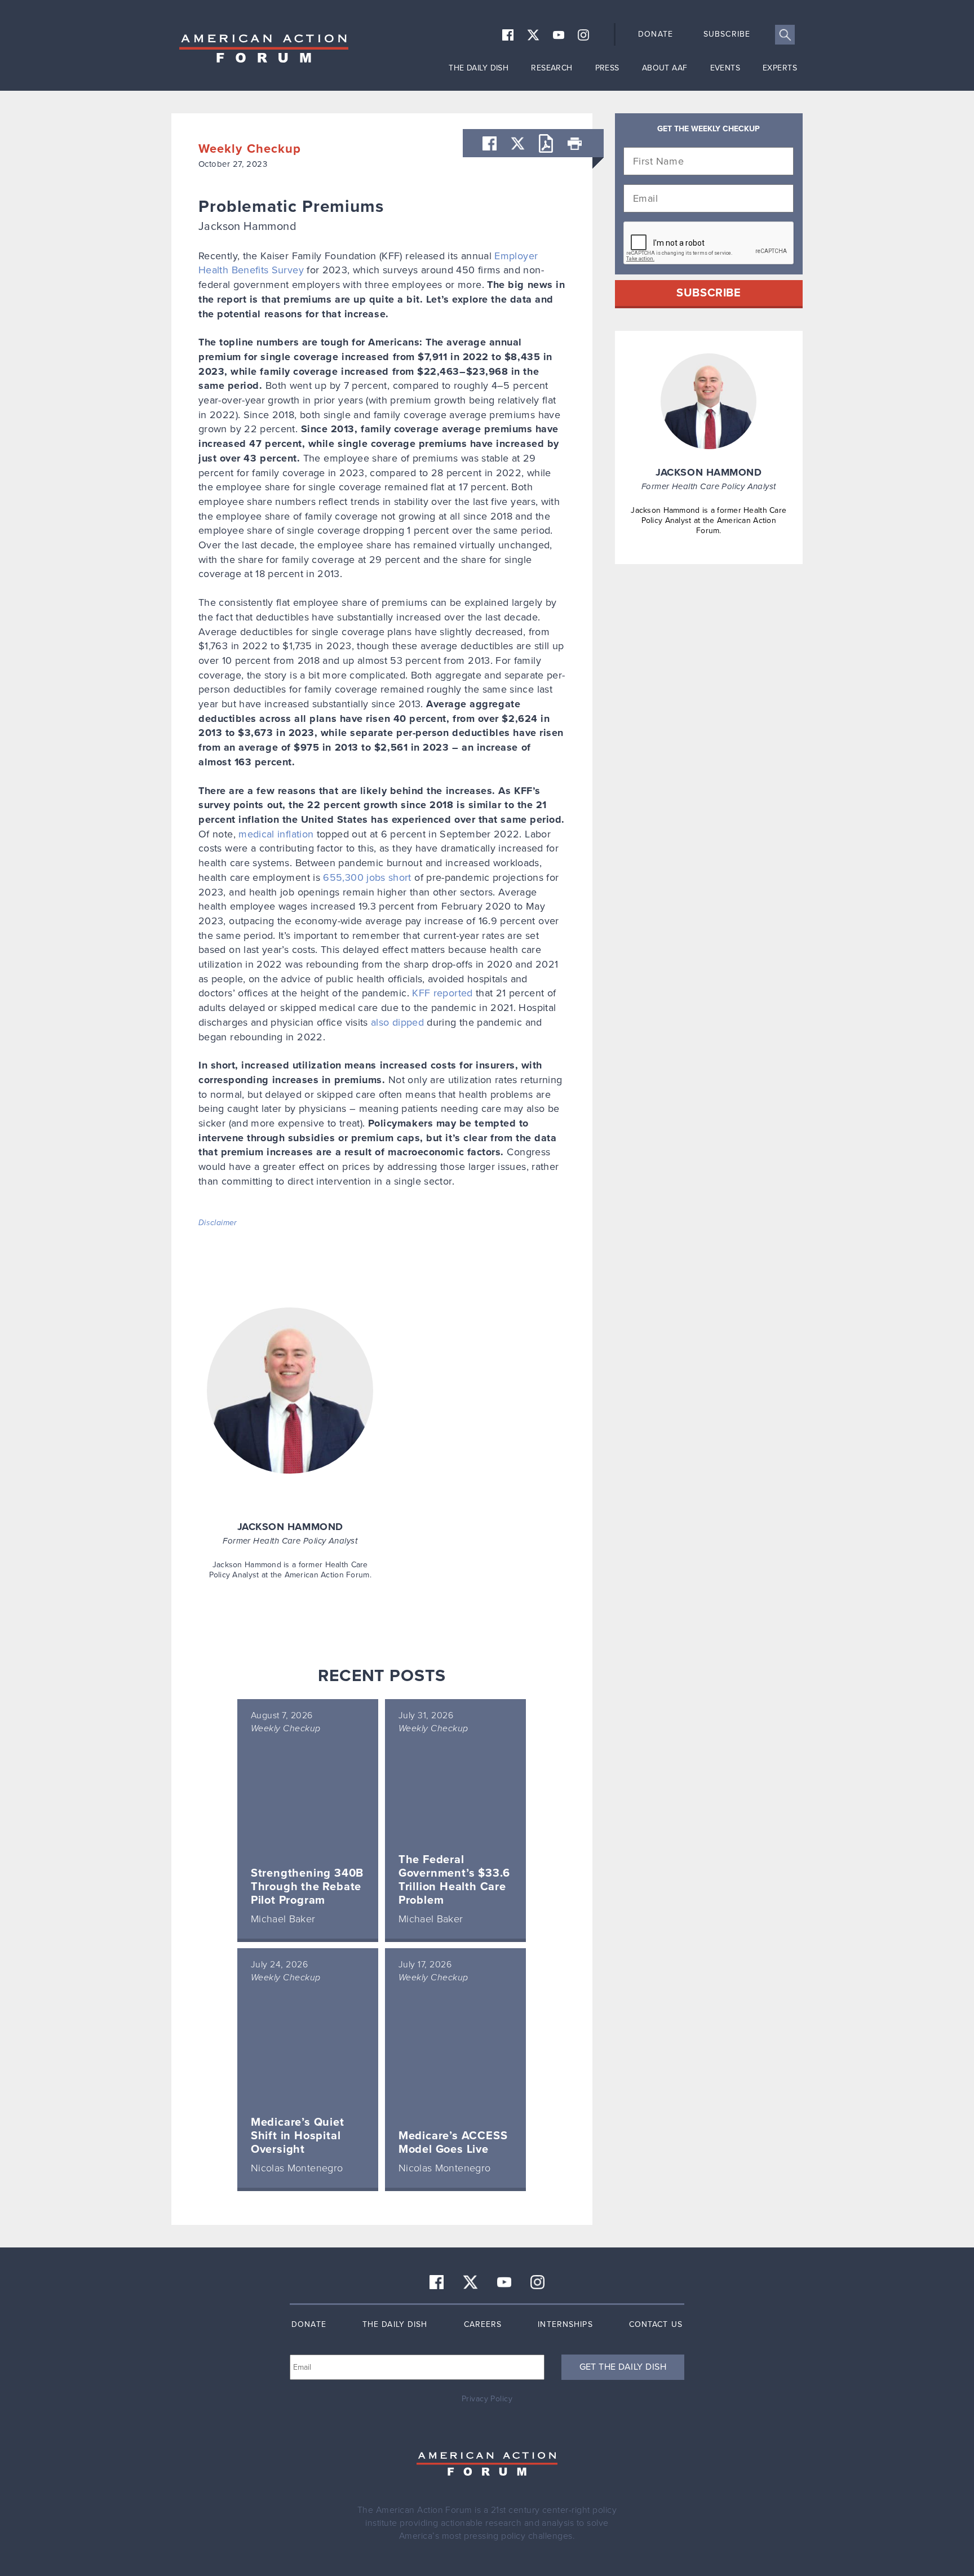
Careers (483, 2324)
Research (552, 68)
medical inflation (276, 834)
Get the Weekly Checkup (709, 129)
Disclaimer (218, 1223)
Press (607, 68)
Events (725, 68)
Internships (565, 2324)
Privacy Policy (487, 2399)
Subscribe (727, 34)
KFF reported (442, 993)
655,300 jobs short (367, 877)
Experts (780, 68)
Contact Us (656, 2324)
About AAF (665, 68)
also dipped (397, 1022)
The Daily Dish (479, 68)
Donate (656, 34)
